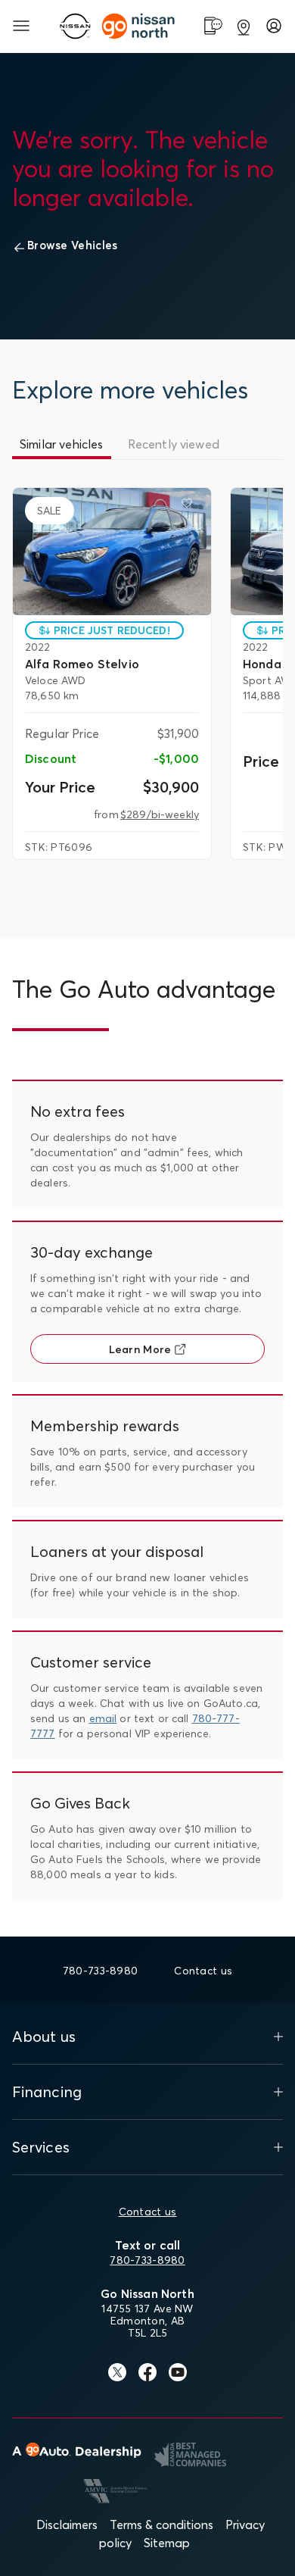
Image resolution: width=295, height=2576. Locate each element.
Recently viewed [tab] (174, 444)
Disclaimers (67, 2524)
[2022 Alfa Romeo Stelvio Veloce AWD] (112, 552)
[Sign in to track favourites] (190, 506)
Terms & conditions (161, 2524)
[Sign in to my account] (274, 26)
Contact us (148, 2212)
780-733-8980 (147, 2260)
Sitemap (167, 2543)
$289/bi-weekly (160, 814)
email (103, 1718)
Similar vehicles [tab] (62, 444)
